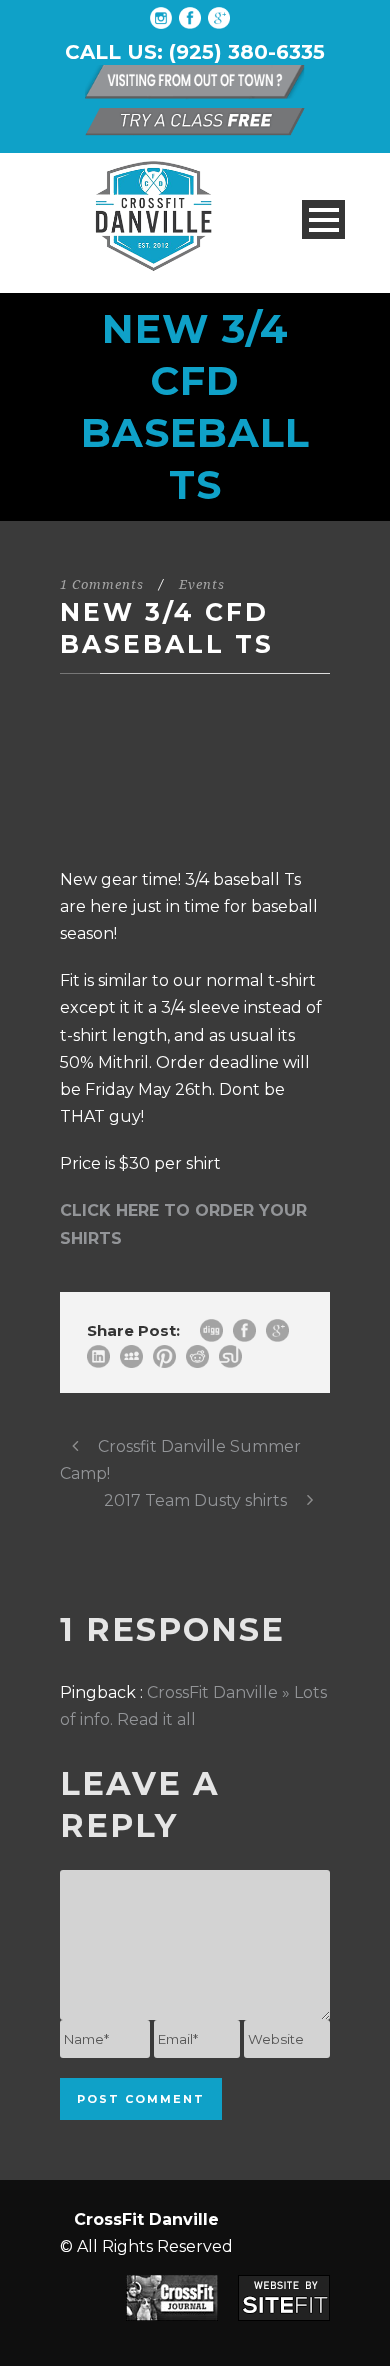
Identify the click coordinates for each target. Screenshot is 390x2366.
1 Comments (102, 584)
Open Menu (323, 219)
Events (202, 584)
